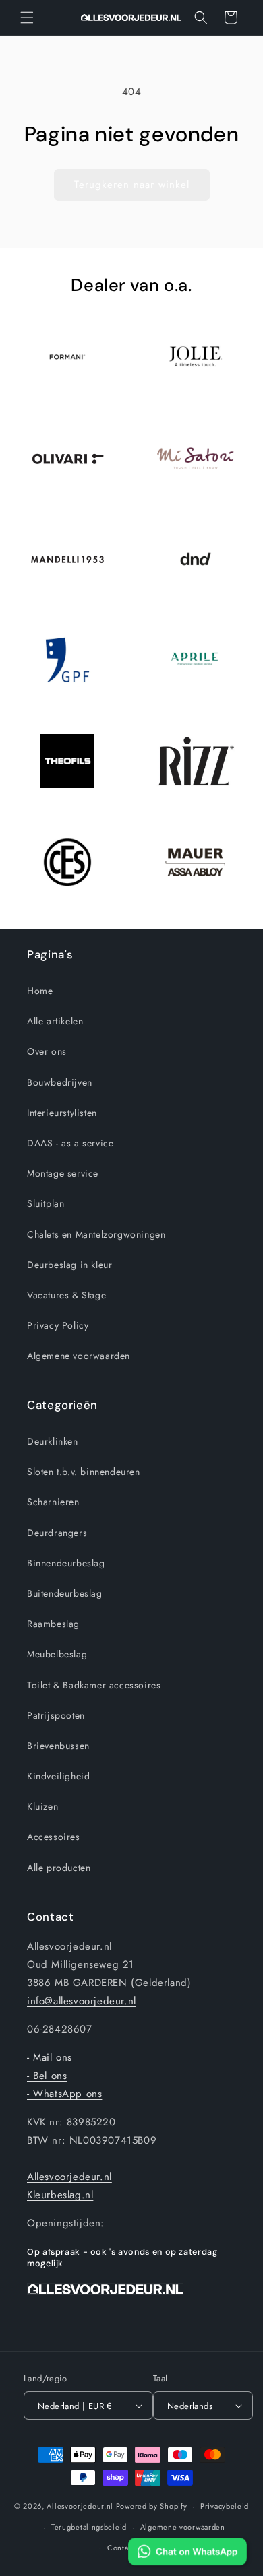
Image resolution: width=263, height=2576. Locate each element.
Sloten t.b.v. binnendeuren (84, 1472)
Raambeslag (53, 1624)
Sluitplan (46, 1203)
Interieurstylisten (62, 1113)
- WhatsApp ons (64, 2094)
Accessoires (54, 1837)
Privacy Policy (58, 1325)
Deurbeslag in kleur (69, 1265)
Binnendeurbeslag (66, 1563)
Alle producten (59, 1868)
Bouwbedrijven (60, 1082)
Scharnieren (53, 1502)
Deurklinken (53, 1441)
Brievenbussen (58, 1746)
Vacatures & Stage (66, 1295)
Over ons (47, 1051)
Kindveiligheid (58, 1776)
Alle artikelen (55, 1021)
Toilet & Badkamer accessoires (94, 1685)
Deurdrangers (57, 1533)
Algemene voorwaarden (79, 1356)
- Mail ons (50, 2057)
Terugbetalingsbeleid (89, 2527)
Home (40, 991)
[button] (27, 18)
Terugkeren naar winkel (132, 185)
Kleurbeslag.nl (60, 2195)
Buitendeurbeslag (65, 1593)
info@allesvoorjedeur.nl (82, 2001)
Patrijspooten (56, 1715)
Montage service (63, 1173)
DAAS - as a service (70, 1143)
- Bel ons (47, 2076)
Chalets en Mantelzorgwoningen (96, 1234)
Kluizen (42, 1806)
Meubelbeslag (57, 1654)
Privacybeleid (225, 2506)
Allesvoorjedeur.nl (69, 2177)
